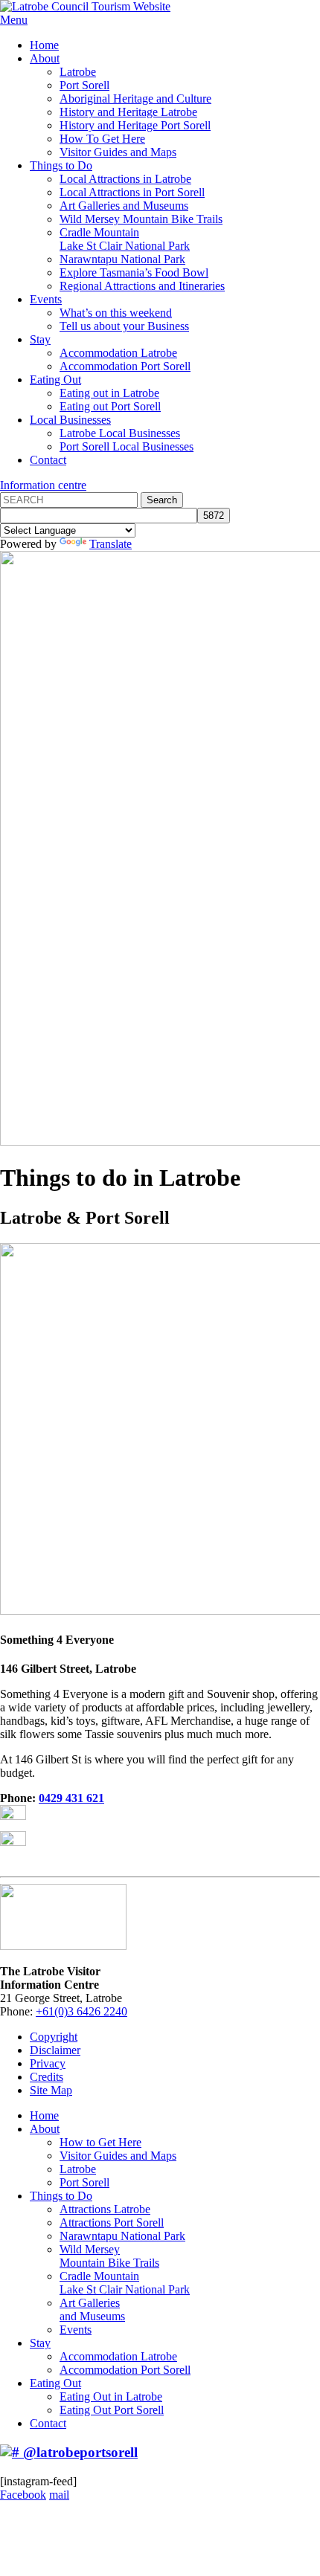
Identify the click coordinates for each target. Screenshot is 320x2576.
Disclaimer (55, 2050)
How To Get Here (102, 139)
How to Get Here (100, 2142)
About (45, 58)
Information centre (43, 485)
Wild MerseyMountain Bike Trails (109, 2256)
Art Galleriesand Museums (92, 2309)
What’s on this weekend (116, 313)
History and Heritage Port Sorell (135, 125)
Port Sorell (84, 85)
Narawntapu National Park (122, 259)
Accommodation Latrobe (118, 353)
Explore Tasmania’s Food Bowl (134, 272)
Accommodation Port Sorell (125, 366)
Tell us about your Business (124, 326)
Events (46, 299)
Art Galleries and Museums (124, 206)
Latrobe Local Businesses (120, 433)
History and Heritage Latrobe (128, 112)
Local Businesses (70, 420)
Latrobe (78, 72)
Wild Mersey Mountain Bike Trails (141, 219)
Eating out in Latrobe (109, 393)
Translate (111, 544)
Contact (48, 460)
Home (44, 45)
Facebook (23, 2495)
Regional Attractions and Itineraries (142, 286)
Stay (40, 339)
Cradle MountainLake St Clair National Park (125, 239)
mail (59, 2495)
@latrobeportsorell (79, 2452)
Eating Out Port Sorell (112, 2410)
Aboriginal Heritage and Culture (135, 99)
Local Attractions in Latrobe (125, 179)
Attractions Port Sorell (112, 2222)
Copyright (54, 2037)
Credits (47, 2077)
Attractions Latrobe (105, 2209)
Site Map (51, 2090)
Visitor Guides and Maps (118, 152)
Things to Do (61, 165)
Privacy (48, 2063)
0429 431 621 (71, 1798)
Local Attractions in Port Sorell (132, 192)
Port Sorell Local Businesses (127, 446)
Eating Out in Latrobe (111, 2396)
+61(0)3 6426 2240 (81, 2011)
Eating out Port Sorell (110, 406)
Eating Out (55, 380)
